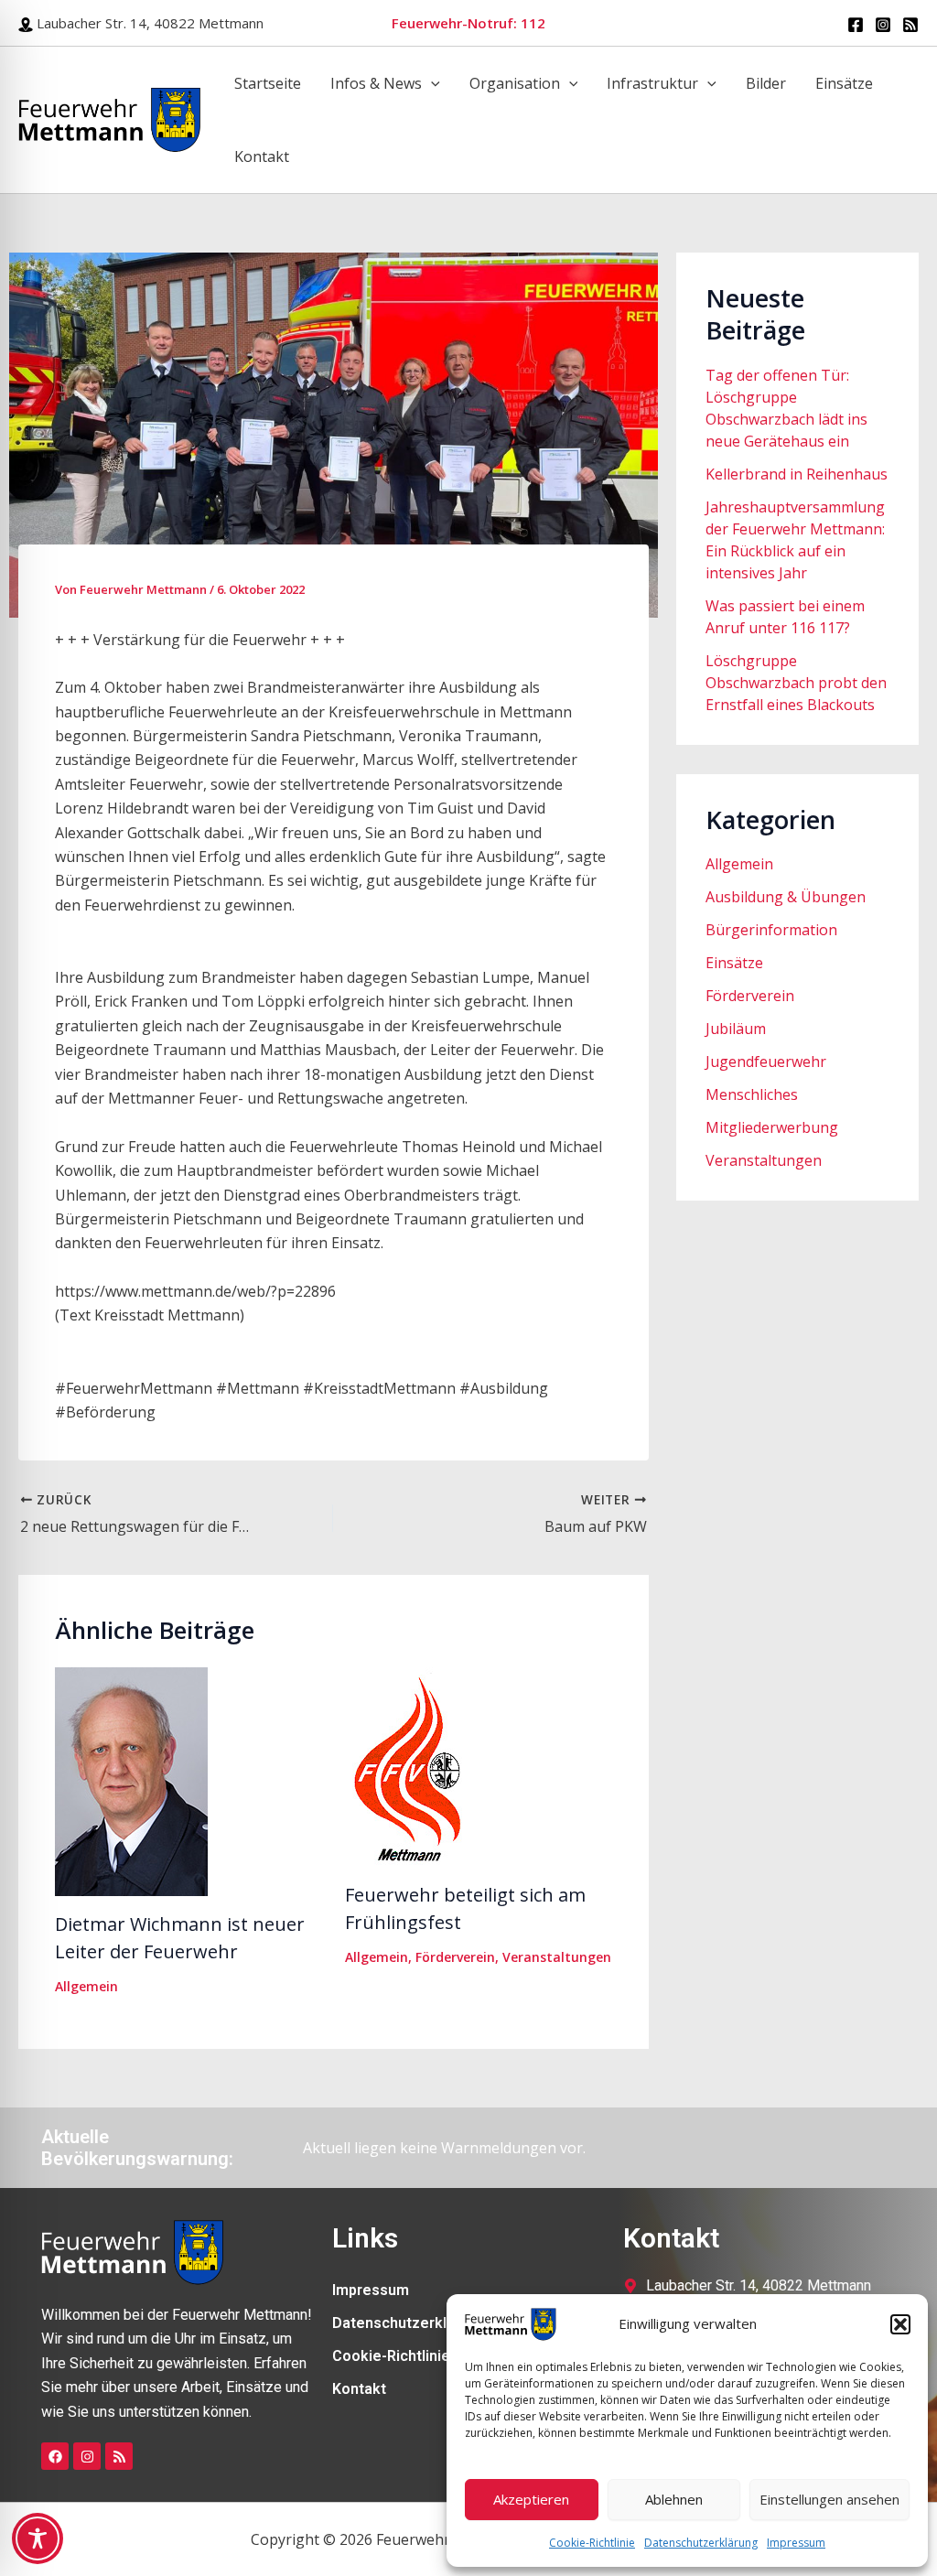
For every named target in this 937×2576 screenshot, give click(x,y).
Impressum (796, 2543)
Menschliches (752, 1094)
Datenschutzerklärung (701, 2543)
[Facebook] (856, 25)
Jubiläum (736, 1029)
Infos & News (376, 83)
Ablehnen (674, 2499)
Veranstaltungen (557, 1957)
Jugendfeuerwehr (766, 1062)
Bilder (766, 83)
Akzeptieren (531, 2499)
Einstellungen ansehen (829, 2499)
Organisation (515, 83)
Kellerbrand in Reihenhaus (797, 474)
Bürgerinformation (771, 930)
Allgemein (86, 1986)
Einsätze (844, 83)
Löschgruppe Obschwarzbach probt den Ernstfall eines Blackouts (796, 683)
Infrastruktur (652, 83)
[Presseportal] (910, 25)
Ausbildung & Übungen (786, 897)
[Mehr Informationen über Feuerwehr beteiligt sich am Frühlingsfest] (422, 1766)
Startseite (268, 83)
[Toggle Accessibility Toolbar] (38, 2538)
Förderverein (455, 1957)
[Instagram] (883, 25)
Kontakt (262, 156)
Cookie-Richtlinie (592, 2543)
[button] (900, 2324)
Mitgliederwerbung (772, 1127)
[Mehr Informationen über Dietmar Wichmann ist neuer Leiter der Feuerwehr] (131, 1781)
